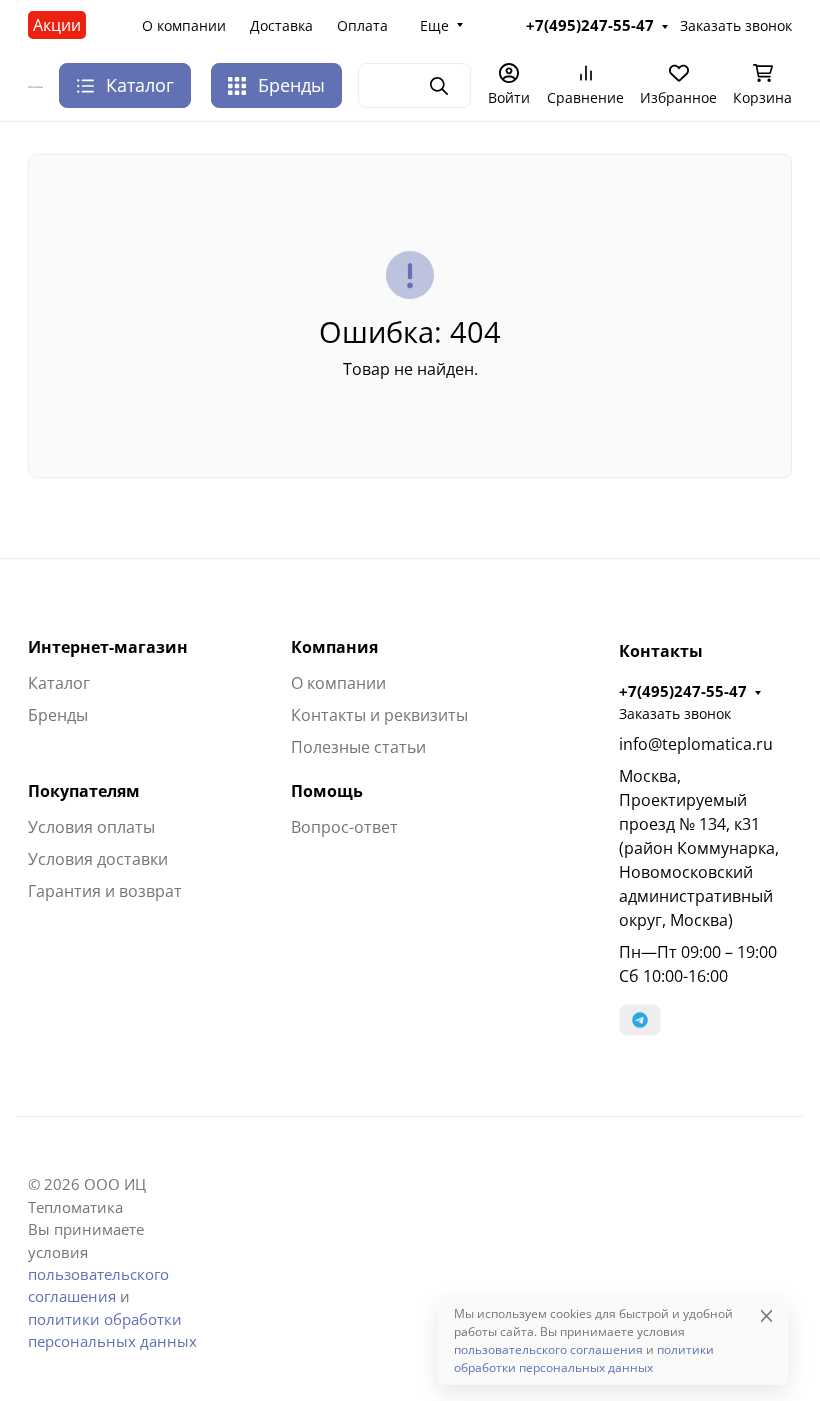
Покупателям (84, 791)
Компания (334, 647)
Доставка (281, 25)
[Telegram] (640, 1020)
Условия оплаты (91, 827)
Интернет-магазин (108, 647)
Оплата (362, 25)
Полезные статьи (358, 747)
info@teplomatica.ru (696, 744)
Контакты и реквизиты (379, 715)
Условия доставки (98, 859)
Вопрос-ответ (344, 827)
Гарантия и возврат (105, 891)
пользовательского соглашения (548, 1349)
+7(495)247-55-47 (590, 25)
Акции (57, 25)
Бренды (291, 85)
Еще (434, 25)
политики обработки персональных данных (584, 1358)
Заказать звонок (736, 25)
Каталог (59, 683)
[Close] (766, 1315)
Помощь (327, 791)
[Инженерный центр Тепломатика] (35, 86)
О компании (184, 25)
